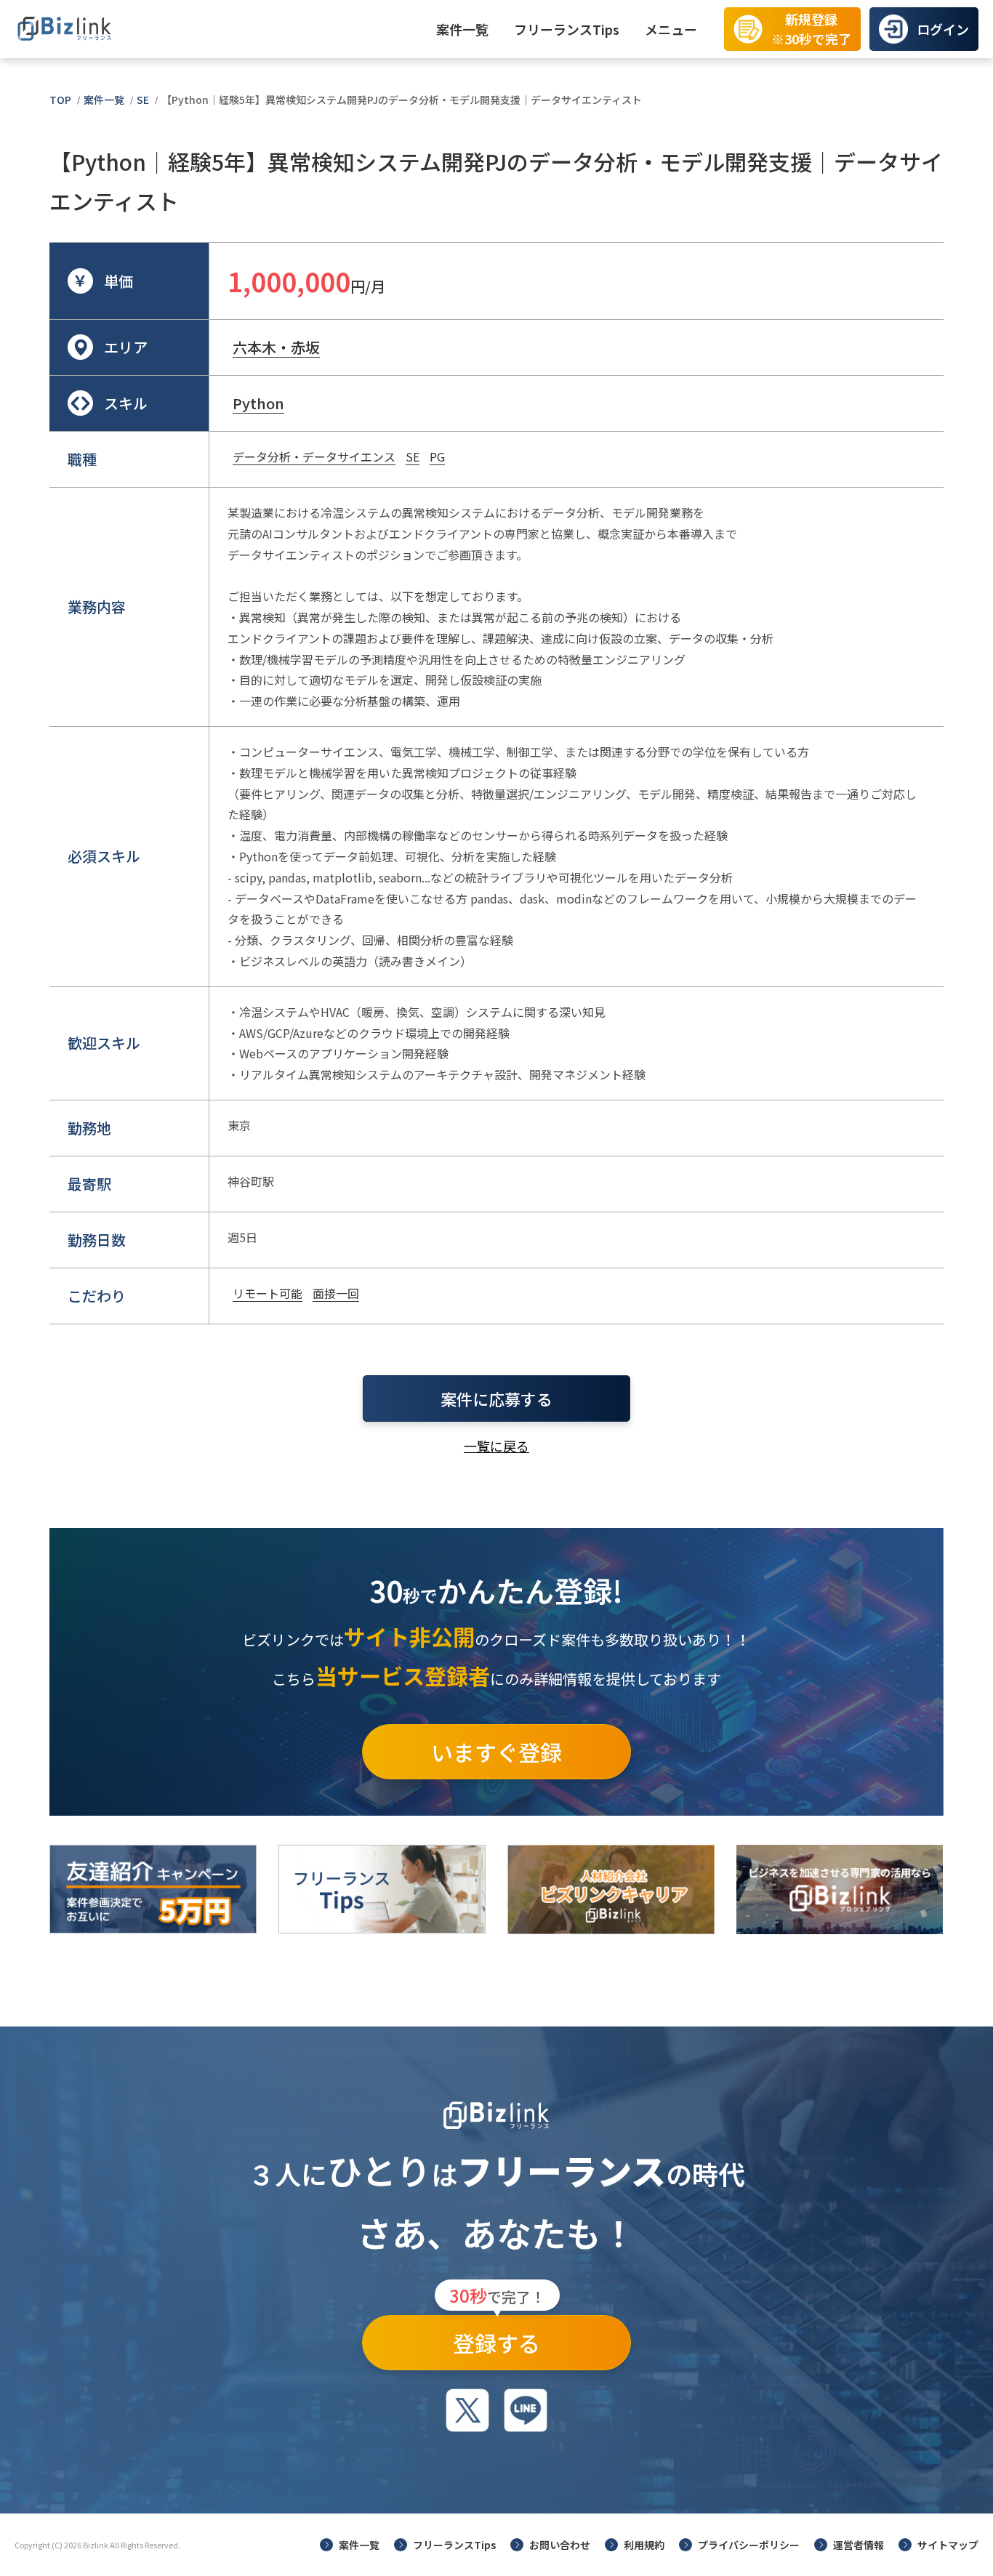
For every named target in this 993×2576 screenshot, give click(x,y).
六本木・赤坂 (276, 347)
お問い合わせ (560, 2545)
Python (258, 403)
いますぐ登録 (496, 1752)
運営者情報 (859, 2545)
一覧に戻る (496, 1446)
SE (143, 100)
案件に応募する (496, 1398)
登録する (497, 2337)
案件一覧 (462, 29)
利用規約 (644, 2545)
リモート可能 (268, 1293)
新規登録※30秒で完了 (811, 29)
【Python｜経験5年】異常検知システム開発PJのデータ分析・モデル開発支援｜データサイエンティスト (402, 100)
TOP (60, 100)
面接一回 (336, 1293)
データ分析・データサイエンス (314, 456)
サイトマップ (948, 2545)
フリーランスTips (567, 29)
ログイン (943, 29)
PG (437, 456)
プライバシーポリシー (749, 2545)
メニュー (671, 29)
